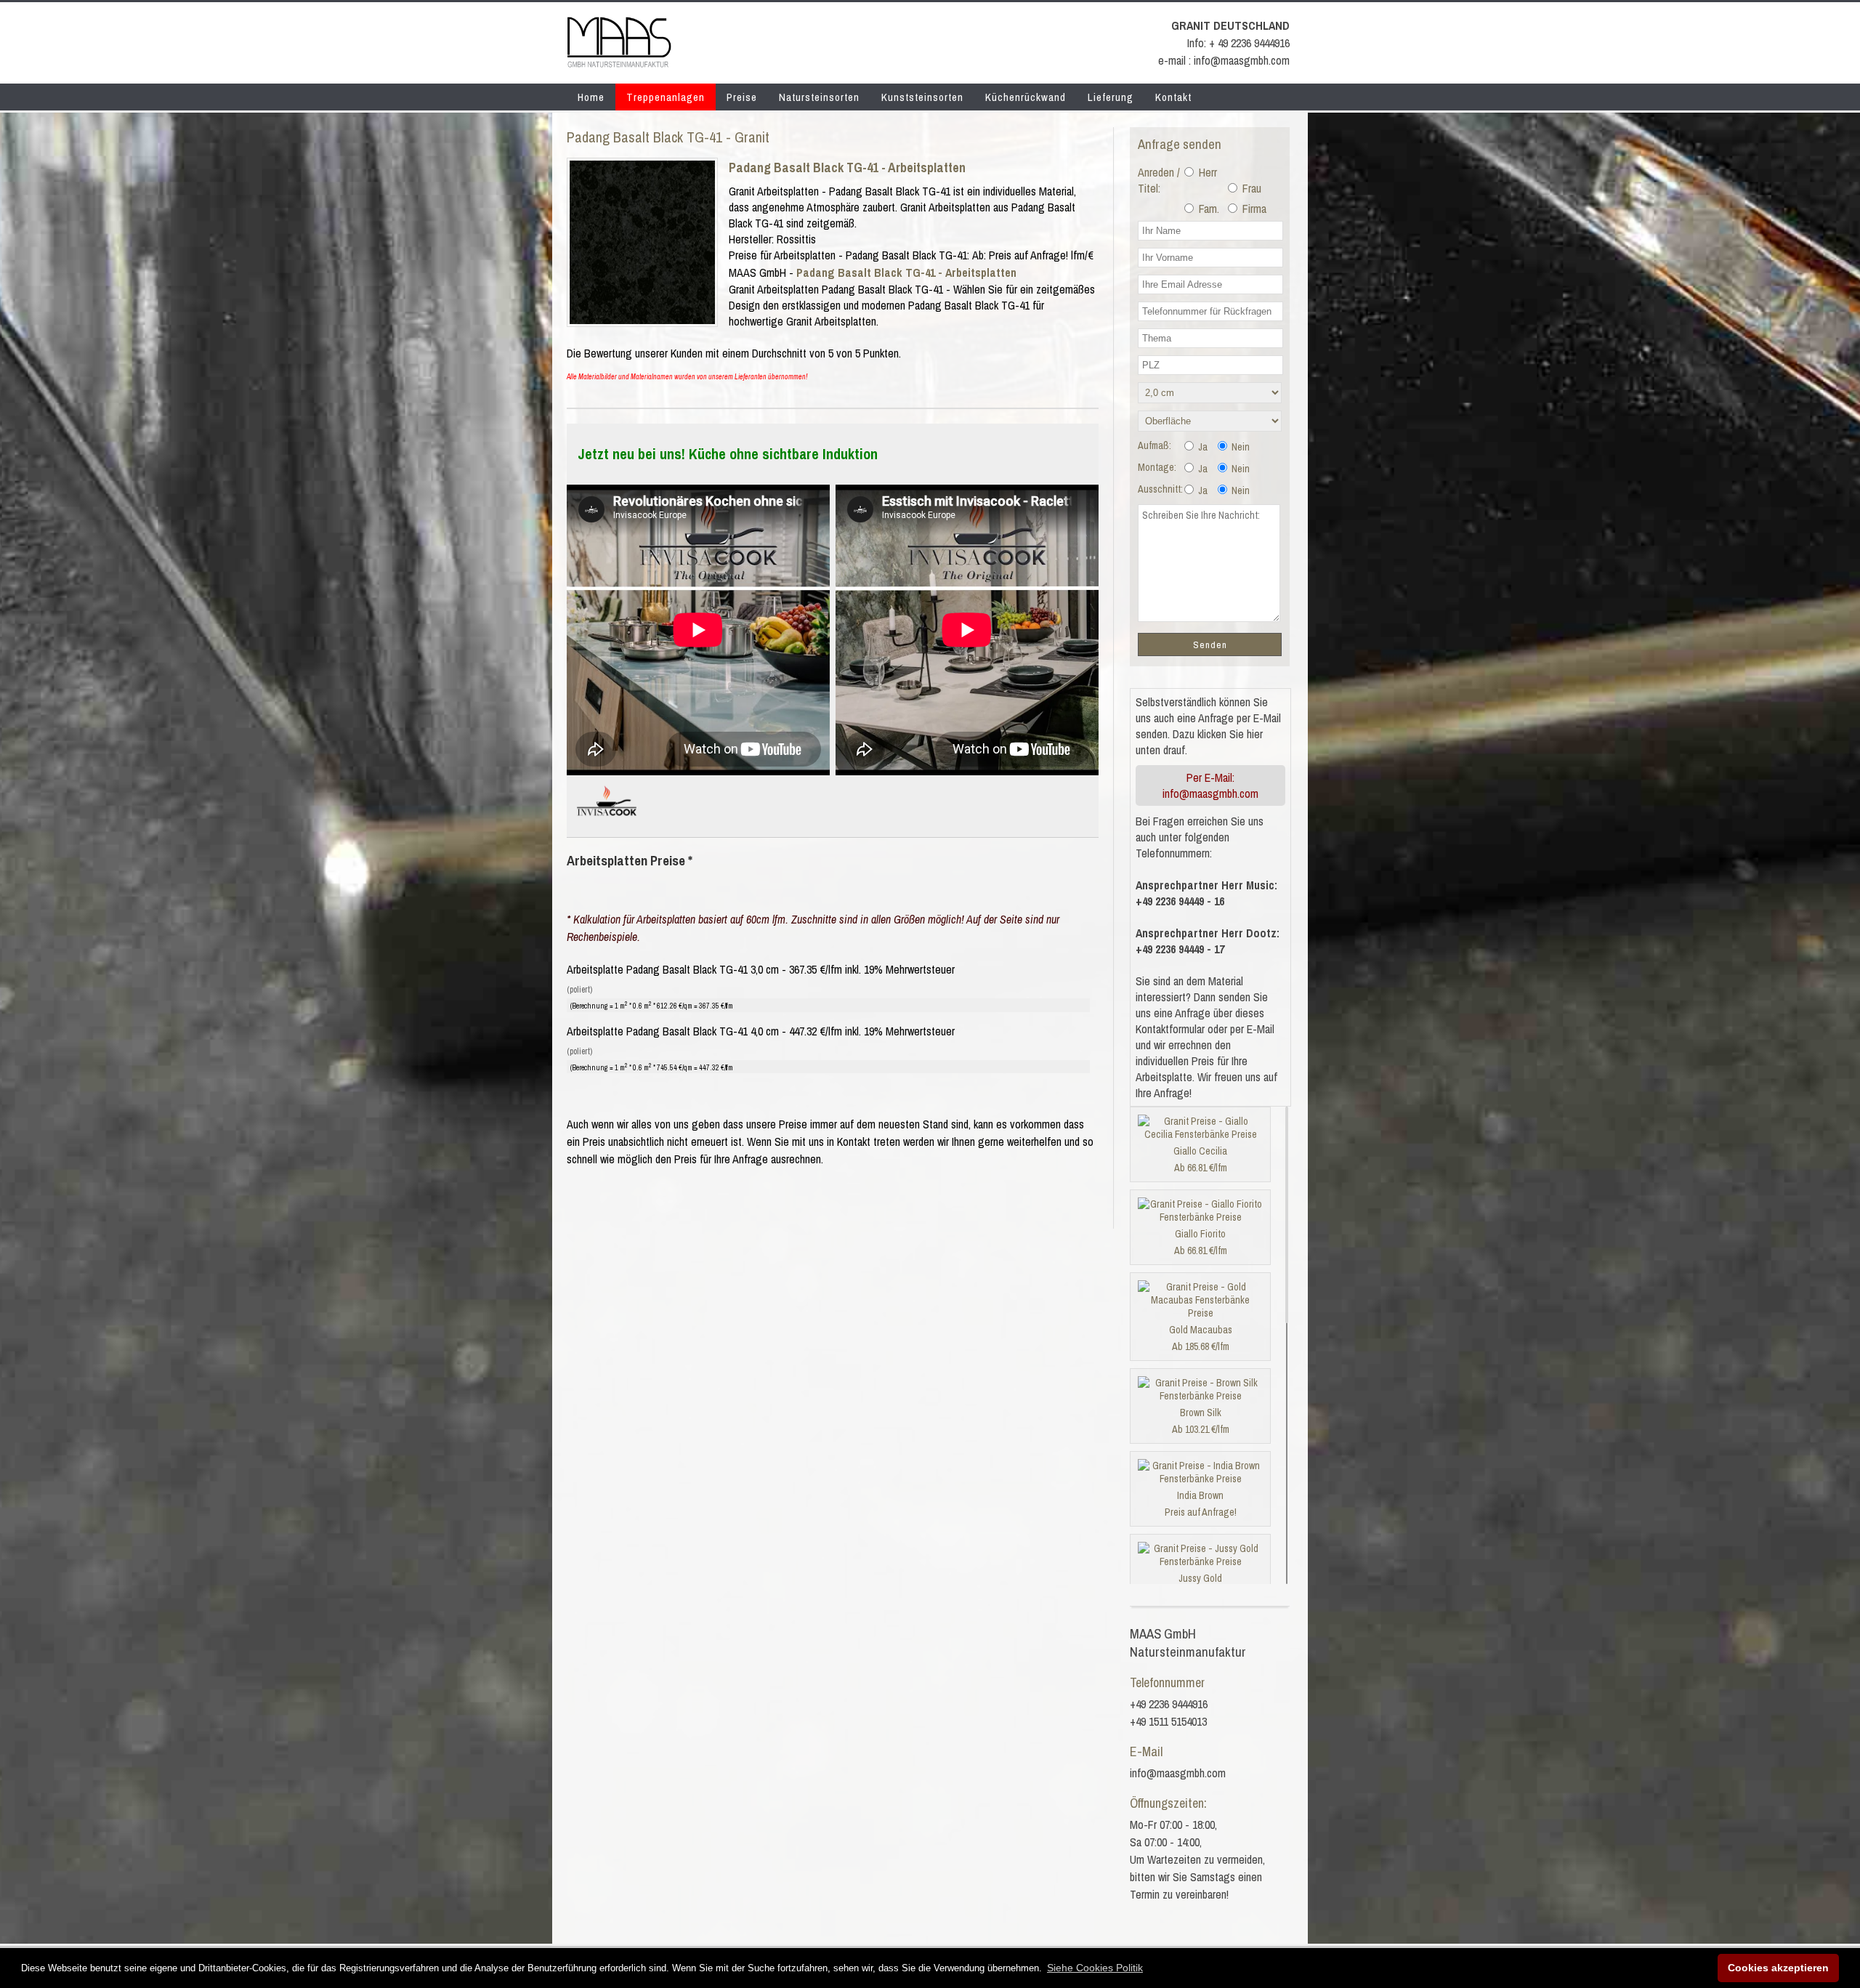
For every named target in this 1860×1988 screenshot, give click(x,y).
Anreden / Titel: (1159, 180)
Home (591, 97)
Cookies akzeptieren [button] (1778, 1968)
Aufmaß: (1155, 445)
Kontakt (1173, 97)
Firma (1253, 209)
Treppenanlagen (666, 97)
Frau (1250, 188)
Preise (742, 97)
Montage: (1157, 467)
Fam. (1208, 209)
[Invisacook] (607, 822)
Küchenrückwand (1026, 97)
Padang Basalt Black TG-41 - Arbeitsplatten (847, 167)
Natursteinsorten (819, 97)
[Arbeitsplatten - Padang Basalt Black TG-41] (642, 320)
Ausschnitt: (1160, 489)
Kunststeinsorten (922, 97)
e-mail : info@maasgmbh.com (1224, 60)
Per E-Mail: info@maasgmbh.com (1210, 785)
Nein (1240, 447)
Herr (1206, 172)
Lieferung (1111, 97)
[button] (1095, 1968)
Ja (1202, 447)
